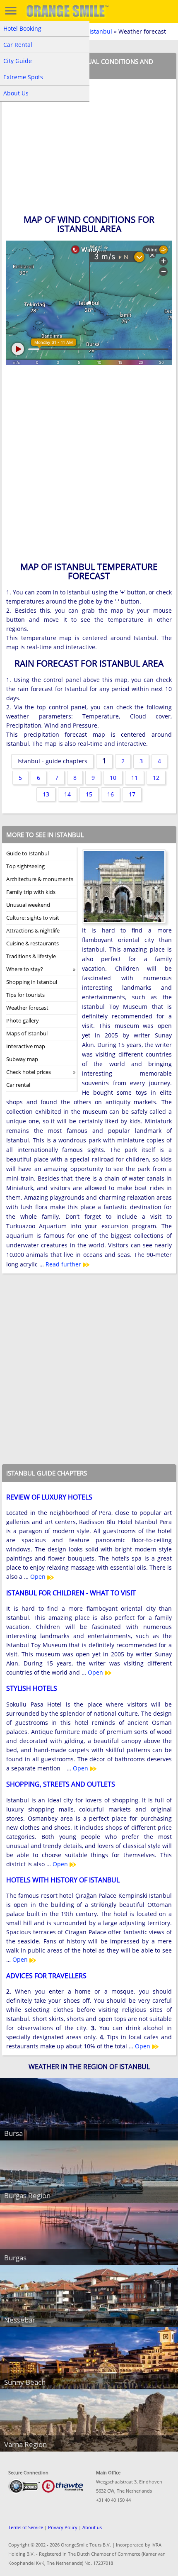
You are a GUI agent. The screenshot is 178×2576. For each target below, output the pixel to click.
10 (113, 778)
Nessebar (20, 2320)
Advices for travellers (46, 1976)
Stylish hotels (32, 1688)
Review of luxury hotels (49, 1497)
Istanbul (101, 31)
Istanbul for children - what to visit (71, 1593)
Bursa (13, 2133)
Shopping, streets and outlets (61, 1784)
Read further (64, 1264)
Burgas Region (27, 2195)
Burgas (15, 2258)
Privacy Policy (63, 2527)
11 (135, 778)
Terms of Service (26, 2527)
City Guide (18, 61)
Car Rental (18, 45)
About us (92, 2527)
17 (132, 794)
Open (39, 1577)
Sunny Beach (25, 2382)
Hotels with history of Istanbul (63, 1880)
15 (89, 794)
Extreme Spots (23, 77)
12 (156, 778)
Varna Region (25, 2444)
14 (67, 794)
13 (46, 794)
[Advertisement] (89, 466)
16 (111, 794)
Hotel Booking (22, 28)
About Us (16, 93)
